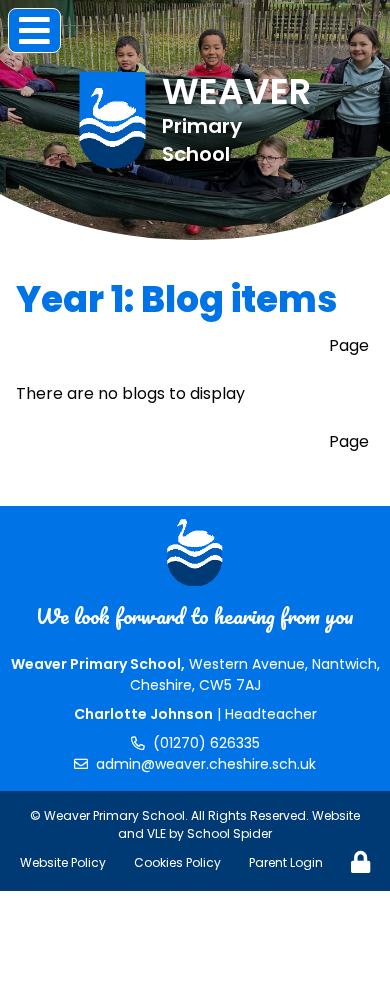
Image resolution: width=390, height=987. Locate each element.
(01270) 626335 (206, 743)
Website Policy (63, 862)
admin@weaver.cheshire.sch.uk (206, 764)
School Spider (229, 833)
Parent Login (286, 862)
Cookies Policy (177, 862)
